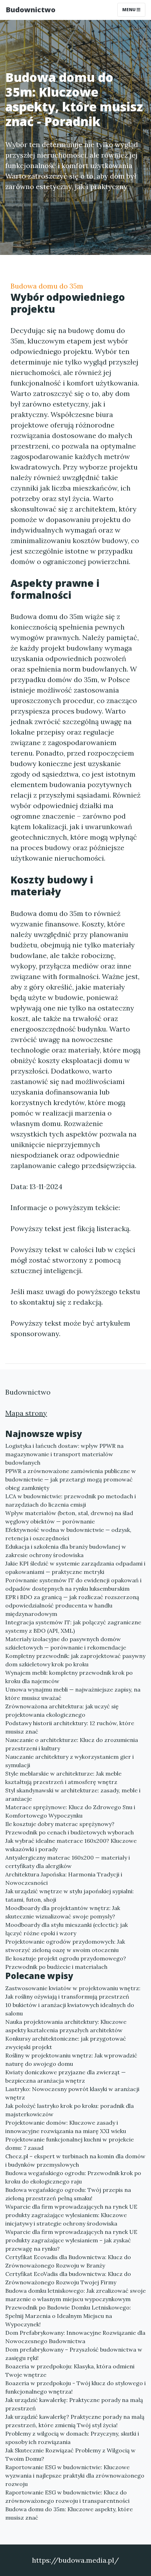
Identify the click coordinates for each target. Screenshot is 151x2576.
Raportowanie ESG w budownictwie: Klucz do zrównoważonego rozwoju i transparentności (67, 2497)
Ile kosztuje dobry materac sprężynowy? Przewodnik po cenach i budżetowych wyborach (70, 1828)
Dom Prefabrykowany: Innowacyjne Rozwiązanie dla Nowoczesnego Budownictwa (75, 2337)
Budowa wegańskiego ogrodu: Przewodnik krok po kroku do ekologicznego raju (73, 2177)
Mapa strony (26, 1413)
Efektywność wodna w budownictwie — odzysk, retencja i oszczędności (68, 1534)
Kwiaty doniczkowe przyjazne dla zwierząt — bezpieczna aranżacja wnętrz (65, 2076)
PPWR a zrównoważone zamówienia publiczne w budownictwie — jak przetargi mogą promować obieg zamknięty (71, 1479)
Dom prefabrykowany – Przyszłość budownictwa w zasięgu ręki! (74, 2354)
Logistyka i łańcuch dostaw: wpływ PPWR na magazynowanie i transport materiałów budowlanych (64, 1454)
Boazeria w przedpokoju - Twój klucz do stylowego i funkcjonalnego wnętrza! (75, 2387)
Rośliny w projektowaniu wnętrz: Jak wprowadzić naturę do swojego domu (71, 2060)
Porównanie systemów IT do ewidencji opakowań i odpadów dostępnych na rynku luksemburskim (73, 1584)
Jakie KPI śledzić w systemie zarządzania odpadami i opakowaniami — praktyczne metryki (75, 1568)
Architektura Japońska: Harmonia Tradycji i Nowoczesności (64, 1879)
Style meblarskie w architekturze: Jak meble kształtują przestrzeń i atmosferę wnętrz (63, 1778)
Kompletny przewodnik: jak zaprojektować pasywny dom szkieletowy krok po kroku (75, 1660)
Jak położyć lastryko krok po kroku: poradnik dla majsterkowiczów (70, 2110)
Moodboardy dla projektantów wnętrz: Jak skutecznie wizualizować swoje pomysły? (63, 1912)
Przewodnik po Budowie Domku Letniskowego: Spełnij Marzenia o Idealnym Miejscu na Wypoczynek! (68, 2316)
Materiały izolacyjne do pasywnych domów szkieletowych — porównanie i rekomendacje (66, 1643)
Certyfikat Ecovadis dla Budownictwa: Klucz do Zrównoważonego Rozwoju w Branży (68, 2261)
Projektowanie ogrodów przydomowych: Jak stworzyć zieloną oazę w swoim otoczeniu (65, 1946)
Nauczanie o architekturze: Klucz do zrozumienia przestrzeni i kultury (72, 1744)
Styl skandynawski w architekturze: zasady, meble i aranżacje (73, 1794)
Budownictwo (31, 10)
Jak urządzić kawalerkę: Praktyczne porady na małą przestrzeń (74, 2404)
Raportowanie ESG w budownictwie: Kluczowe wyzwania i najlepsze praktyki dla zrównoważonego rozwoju (75, 2476)
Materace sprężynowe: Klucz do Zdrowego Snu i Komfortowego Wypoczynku (70, 1811)
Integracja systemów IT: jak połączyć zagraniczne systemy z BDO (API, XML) (73, 1626)
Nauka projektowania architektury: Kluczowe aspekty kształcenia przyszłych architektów (66, 2026)
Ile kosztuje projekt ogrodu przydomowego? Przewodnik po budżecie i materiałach (66, 1963)
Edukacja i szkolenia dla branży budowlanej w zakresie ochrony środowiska (66, 1551)
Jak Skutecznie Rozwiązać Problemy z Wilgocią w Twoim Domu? (70, 2455)
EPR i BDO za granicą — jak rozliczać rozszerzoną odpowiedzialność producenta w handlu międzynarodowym (72, 1605)
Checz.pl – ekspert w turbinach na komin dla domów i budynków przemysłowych (75, 2160)
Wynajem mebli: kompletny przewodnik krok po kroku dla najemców (69, 1677)
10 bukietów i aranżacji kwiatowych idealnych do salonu (70, 2009)
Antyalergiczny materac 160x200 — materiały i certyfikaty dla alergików (68, 1862)
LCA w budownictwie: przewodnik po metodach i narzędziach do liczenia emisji (71, 1500)
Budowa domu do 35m (47, 286)
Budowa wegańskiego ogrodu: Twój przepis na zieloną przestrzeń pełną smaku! (68, 2194)
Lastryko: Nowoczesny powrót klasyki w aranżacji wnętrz (72, 2093)
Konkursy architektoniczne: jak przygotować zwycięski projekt (66, 2043)
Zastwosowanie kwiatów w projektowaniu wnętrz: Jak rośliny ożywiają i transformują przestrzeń (73, 1992)
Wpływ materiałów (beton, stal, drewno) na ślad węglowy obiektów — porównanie (69, 1517)
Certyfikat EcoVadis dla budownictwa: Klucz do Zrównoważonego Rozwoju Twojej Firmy (68, 2278)
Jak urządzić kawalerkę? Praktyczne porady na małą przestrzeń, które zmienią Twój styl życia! (75, 2421)
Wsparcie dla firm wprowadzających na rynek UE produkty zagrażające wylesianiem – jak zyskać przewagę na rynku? (71, 2240)
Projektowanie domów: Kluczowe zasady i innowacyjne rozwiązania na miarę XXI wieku (66, 2127)
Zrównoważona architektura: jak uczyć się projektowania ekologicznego (62, 1710)
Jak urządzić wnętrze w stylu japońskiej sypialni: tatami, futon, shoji (70, 1895)
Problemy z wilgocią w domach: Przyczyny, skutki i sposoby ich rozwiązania (72, 2438)
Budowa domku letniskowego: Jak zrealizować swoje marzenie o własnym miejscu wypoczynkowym (75, 2295)
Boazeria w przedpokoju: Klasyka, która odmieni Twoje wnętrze (70, 2370)
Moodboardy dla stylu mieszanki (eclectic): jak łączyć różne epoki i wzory (67, 1929)
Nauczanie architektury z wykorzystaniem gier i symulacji (70, 1761)
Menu (129, 10)
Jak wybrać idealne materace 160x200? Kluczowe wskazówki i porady (71, 1845)
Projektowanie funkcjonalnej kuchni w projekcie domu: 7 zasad (70, 2144)
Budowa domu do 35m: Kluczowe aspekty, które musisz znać (69, 2513)
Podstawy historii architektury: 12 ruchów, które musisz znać (70, 1727)
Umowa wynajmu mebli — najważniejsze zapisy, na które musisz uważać (73, 1694)
